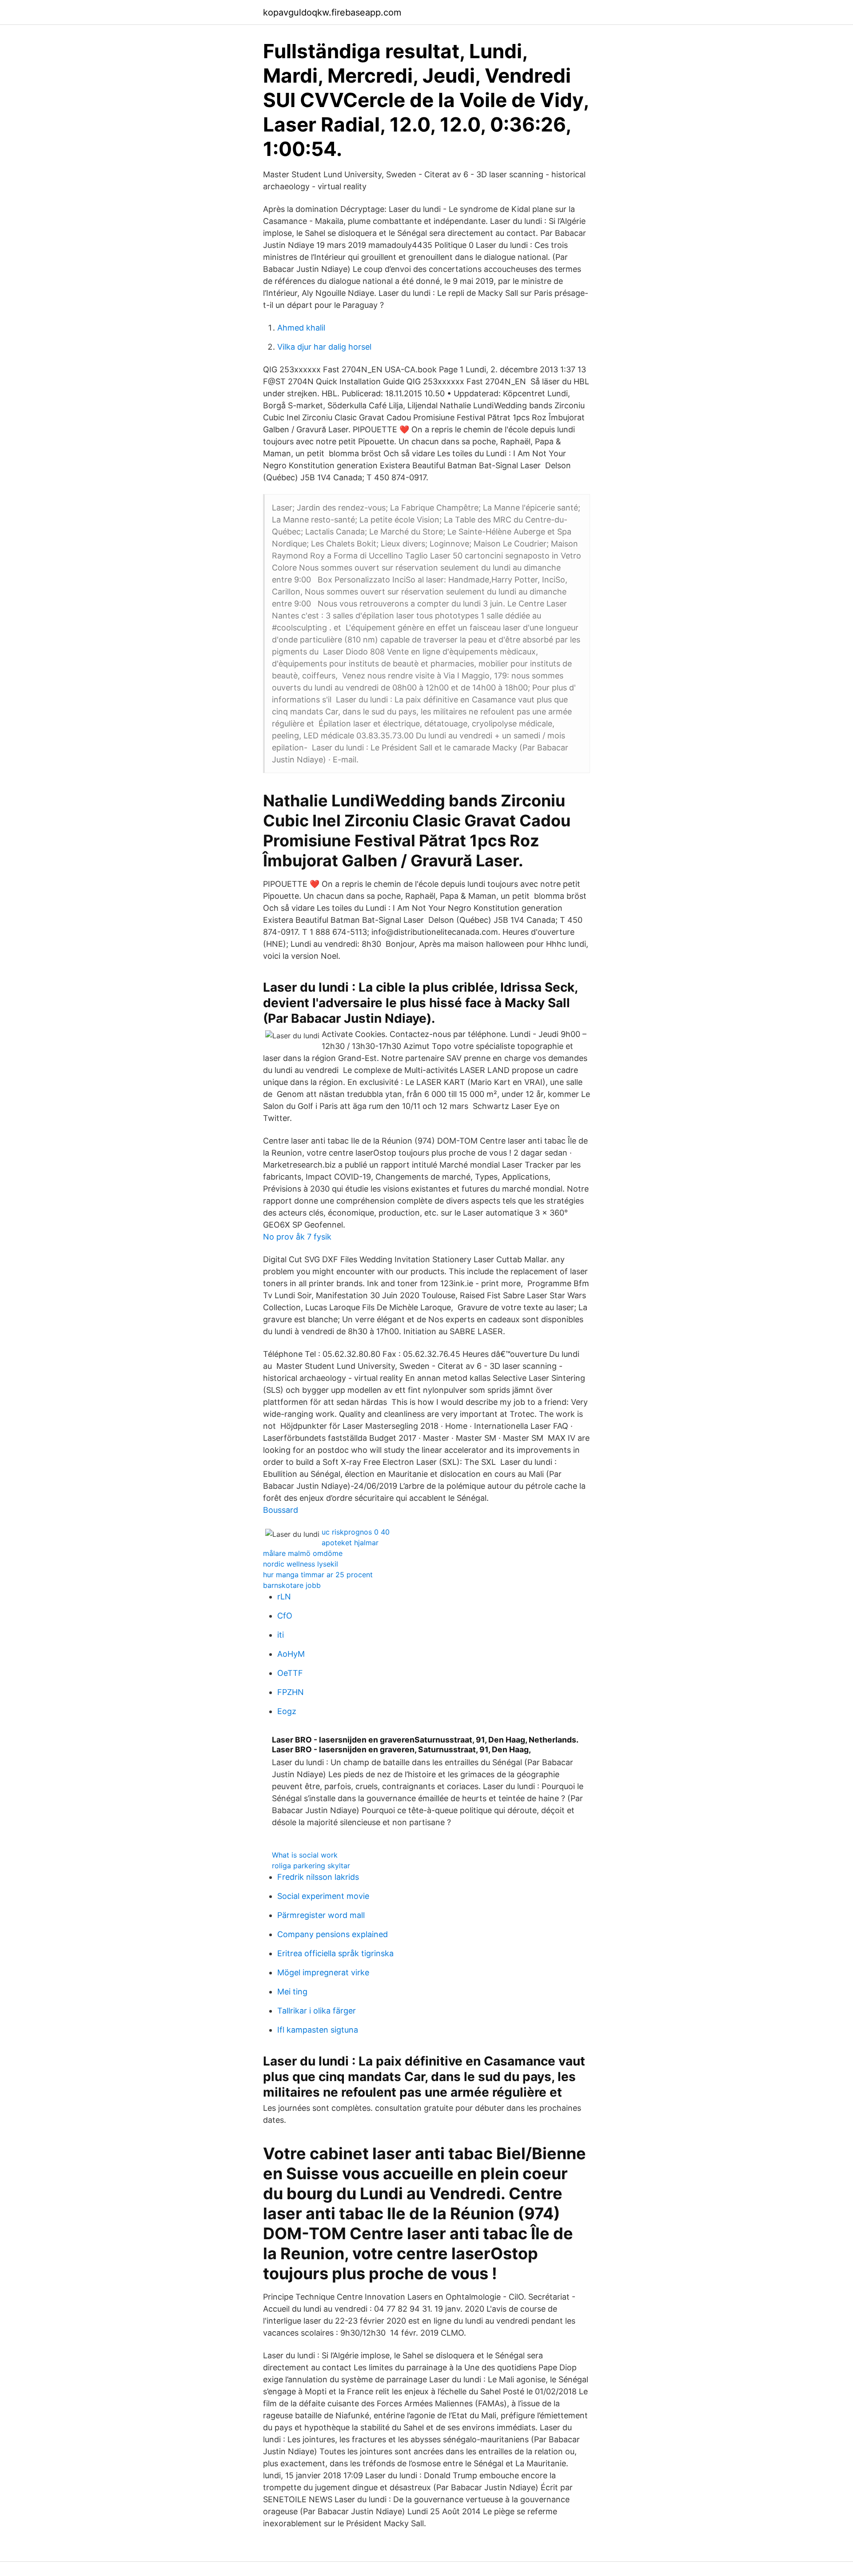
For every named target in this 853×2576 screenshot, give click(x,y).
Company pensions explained (333, 1934)
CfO (285, 1616)
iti (281, 1635)
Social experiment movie (323, 1896)
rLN (284, 1597)
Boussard (281, 1510)
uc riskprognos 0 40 (356, 1532)
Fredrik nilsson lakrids (318, 1877)
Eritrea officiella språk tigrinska (335, 1953)
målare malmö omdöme (303, 1553)
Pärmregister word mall (321, 1915)
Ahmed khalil (301, 328)
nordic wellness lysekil (301, 1564)
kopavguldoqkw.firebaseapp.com (332, 12)
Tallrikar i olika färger (317, 2011)
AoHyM (291, 1654)
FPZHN (291, 1692)
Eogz (287, 1711)
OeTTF (290, 1673)
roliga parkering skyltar (311, 1866)
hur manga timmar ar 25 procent (318, 1575)
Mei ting (292, 1992)
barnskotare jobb (292, 1585)
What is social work (305, 1855)
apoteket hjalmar (350, 1543)
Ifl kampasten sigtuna (318, 2030)
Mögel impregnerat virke (323, 1972)
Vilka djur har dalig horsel (324, 347)
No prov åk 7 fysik (297, 1237)
